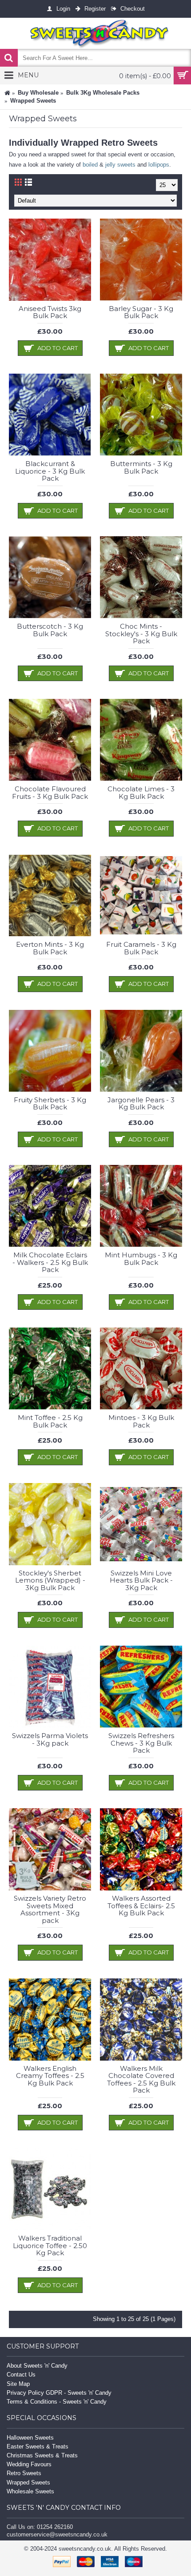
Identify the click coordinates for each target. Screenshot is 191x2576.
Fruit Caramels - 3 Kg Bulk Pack (141, 948)
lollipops (159, 165)
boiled (90, 165)
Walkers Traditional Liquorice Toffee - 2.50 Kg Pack (50, 2245)
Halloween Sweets (30, 2438)
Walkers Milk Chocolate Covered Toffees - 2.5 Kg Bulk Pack (141, 2080)
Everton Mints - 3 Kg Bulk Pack (50, 948)
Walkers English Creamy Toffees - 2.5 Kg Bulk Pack (50, 2076)
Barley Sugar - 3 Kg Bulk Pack (141, 312)
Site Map (18, 2384)
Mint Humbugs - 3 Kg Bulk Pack (141, 1259)
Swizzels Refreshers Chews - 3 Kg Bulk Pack (141, 1743)
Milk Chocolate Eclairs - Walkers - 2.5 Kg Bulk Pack (50, 1262)
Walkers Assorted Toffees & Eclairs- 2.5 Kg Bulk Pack (141, 1906)
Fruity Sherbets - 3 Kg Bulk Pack (50, 1104)
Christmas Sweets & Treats (42, 2455)
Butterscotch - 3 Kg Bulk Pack (50, 630)
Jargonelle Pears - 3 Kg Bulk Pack (141, 1104)
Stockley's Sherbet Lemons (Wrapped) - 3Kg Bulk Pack (50, 1580)
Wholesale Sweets (30, 2491)
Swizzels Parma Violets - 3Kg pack (50, 1739)
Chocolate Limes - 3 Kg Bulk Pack (141, 793)
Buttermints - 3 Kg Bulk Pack (141, 467)
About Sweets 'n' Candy (37, 2366)
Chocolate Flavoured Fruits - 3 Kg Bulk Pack (50, 793)
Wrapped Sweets (28, 2482)
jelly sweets (120, 165)
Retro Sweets (24, 2473)
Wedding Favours (29, 2464)
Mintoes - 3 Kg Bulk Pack (141, 1421)
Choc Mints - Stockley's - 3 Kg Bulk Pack (141, 634)
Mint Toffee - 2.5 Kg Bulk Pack (50, 1421)
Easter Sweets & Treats (38, 2446)
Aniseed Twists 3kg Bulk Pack (50, 312)
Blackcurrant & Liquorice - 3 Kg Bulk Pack (50, 471)
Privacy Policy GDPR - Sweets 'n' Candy (59, 2393)
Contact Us (21, 2375)
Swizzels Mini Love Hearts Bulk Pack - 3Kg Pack (141, 1580)
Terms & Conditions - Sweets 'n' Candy (57, 2402)
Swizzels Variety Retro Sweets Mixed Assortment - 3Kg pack (50, 1909)
